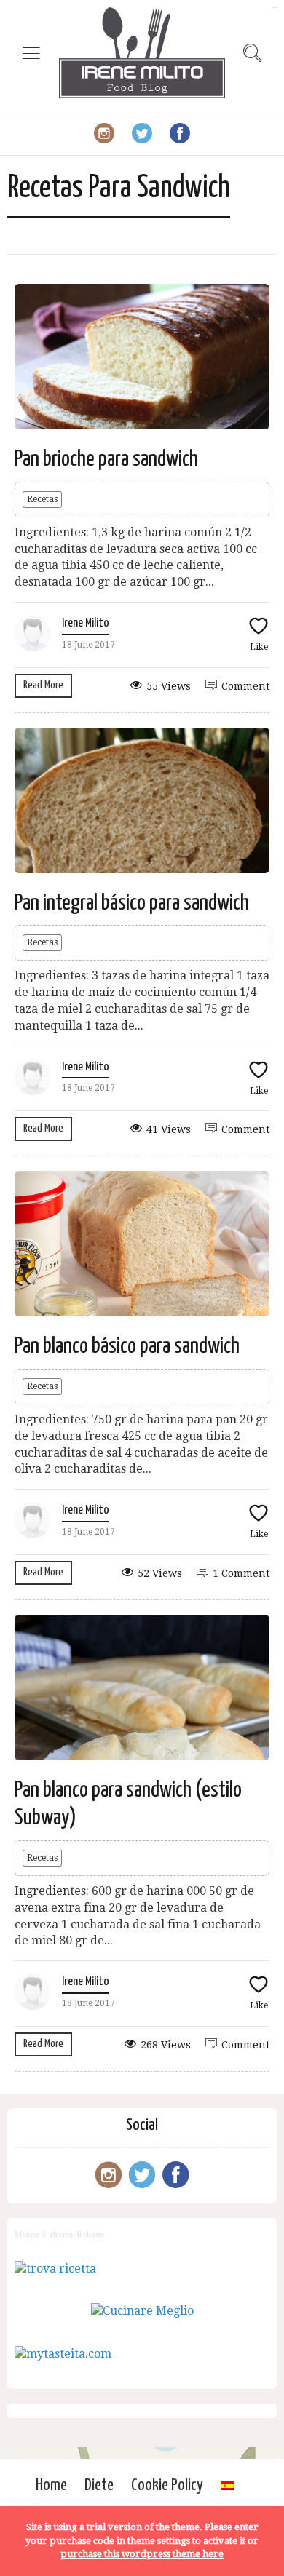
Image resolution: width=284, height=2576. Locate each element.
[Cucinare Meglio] (142, 2311)
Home (51, 2485)
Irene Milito (86, 623)
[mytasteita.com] (63, 2354)
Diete (99, 2485)
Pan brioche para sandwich (106, 459)
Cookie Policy (167, 2485)
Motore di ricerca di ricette (59, 2234)
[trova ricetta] (55, 2269)
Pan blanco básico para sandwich (127, 1346)
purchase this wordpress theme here (142, 2554)
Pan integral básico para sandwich (132, 903)
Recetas (42, 499)
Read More (43, 685)
